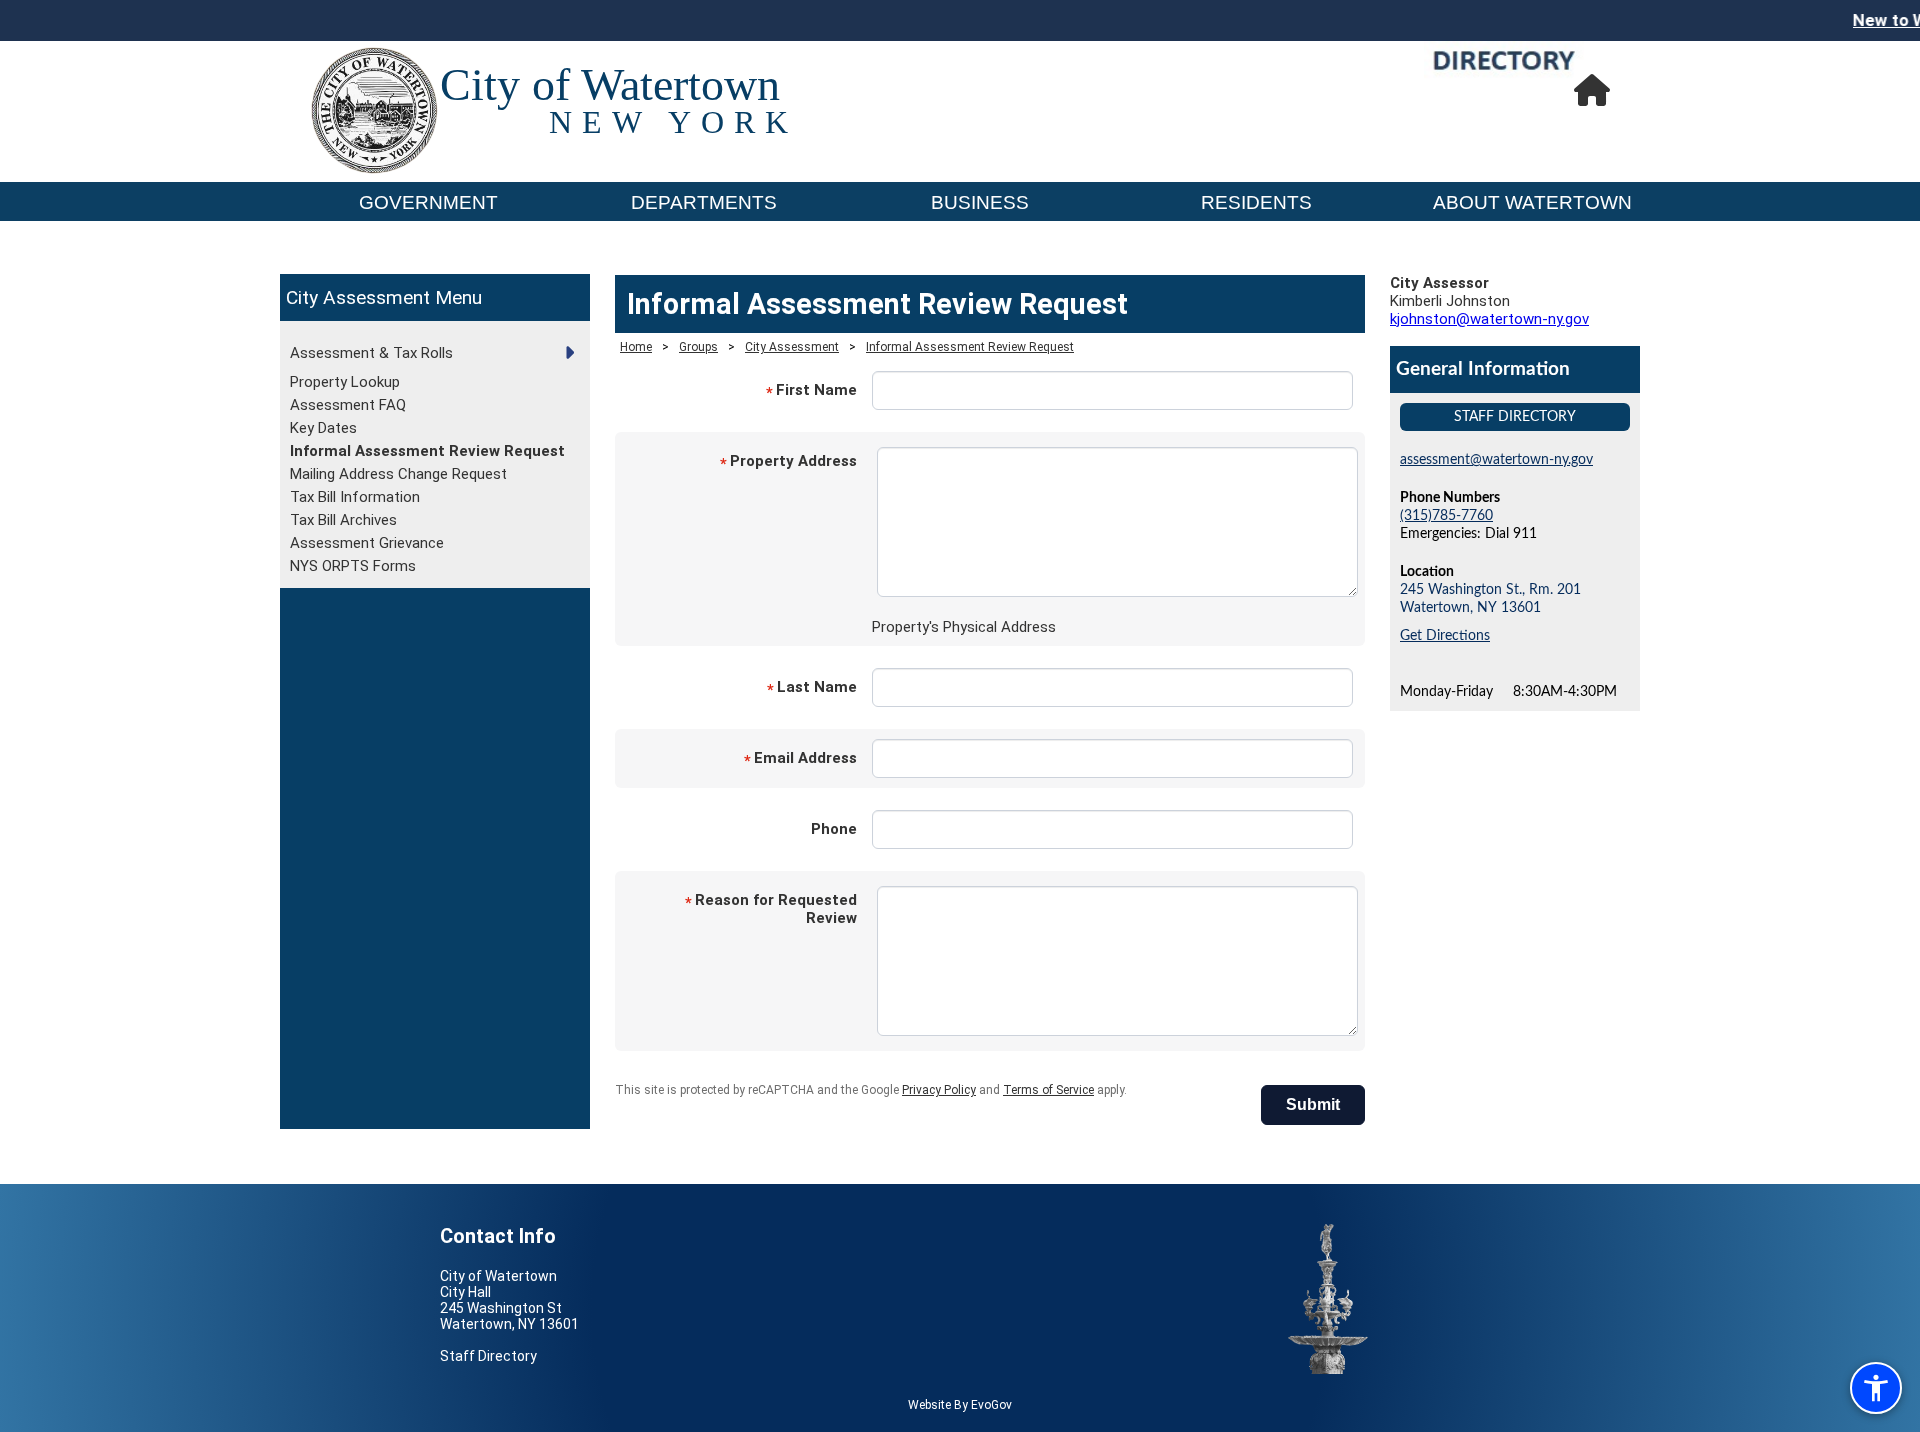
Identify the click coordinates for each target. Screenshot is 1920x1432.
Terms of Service (1048, 1090)
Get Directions (1445, 635)
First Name (811, 391)
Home (636, 347)
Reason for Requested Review (771, 909)
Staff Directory (1515, 416)
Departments (704, 202)
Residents (1256, 202)
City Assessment (360, 297)
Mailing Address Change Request (398, 474)
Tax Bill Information (355, 497)
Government (428, 202)
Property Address (788, 462)
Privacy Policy (939, 1090)
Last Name (812, 688)
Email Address (800, 759)
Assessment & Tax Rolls (371, 353)
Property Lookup (345, 382)
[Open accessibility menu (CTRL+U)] (1876, 1388)
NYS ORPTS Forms (353, 566)
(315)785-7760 (1446, 515)
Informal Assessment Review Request (427, 451)
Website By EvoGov (960, 1405)
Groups (698, 347)
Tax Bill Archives (343, 520)
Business (980, 202)
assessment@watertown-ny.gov (1496, 459)
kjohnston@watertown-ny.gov (1489, 319)
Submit (1313, 1104)
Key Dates (323, 428)
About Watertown (1532, 202)
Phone (834, 829)
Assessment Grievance (367, 543)
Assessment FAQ (348, 405)
